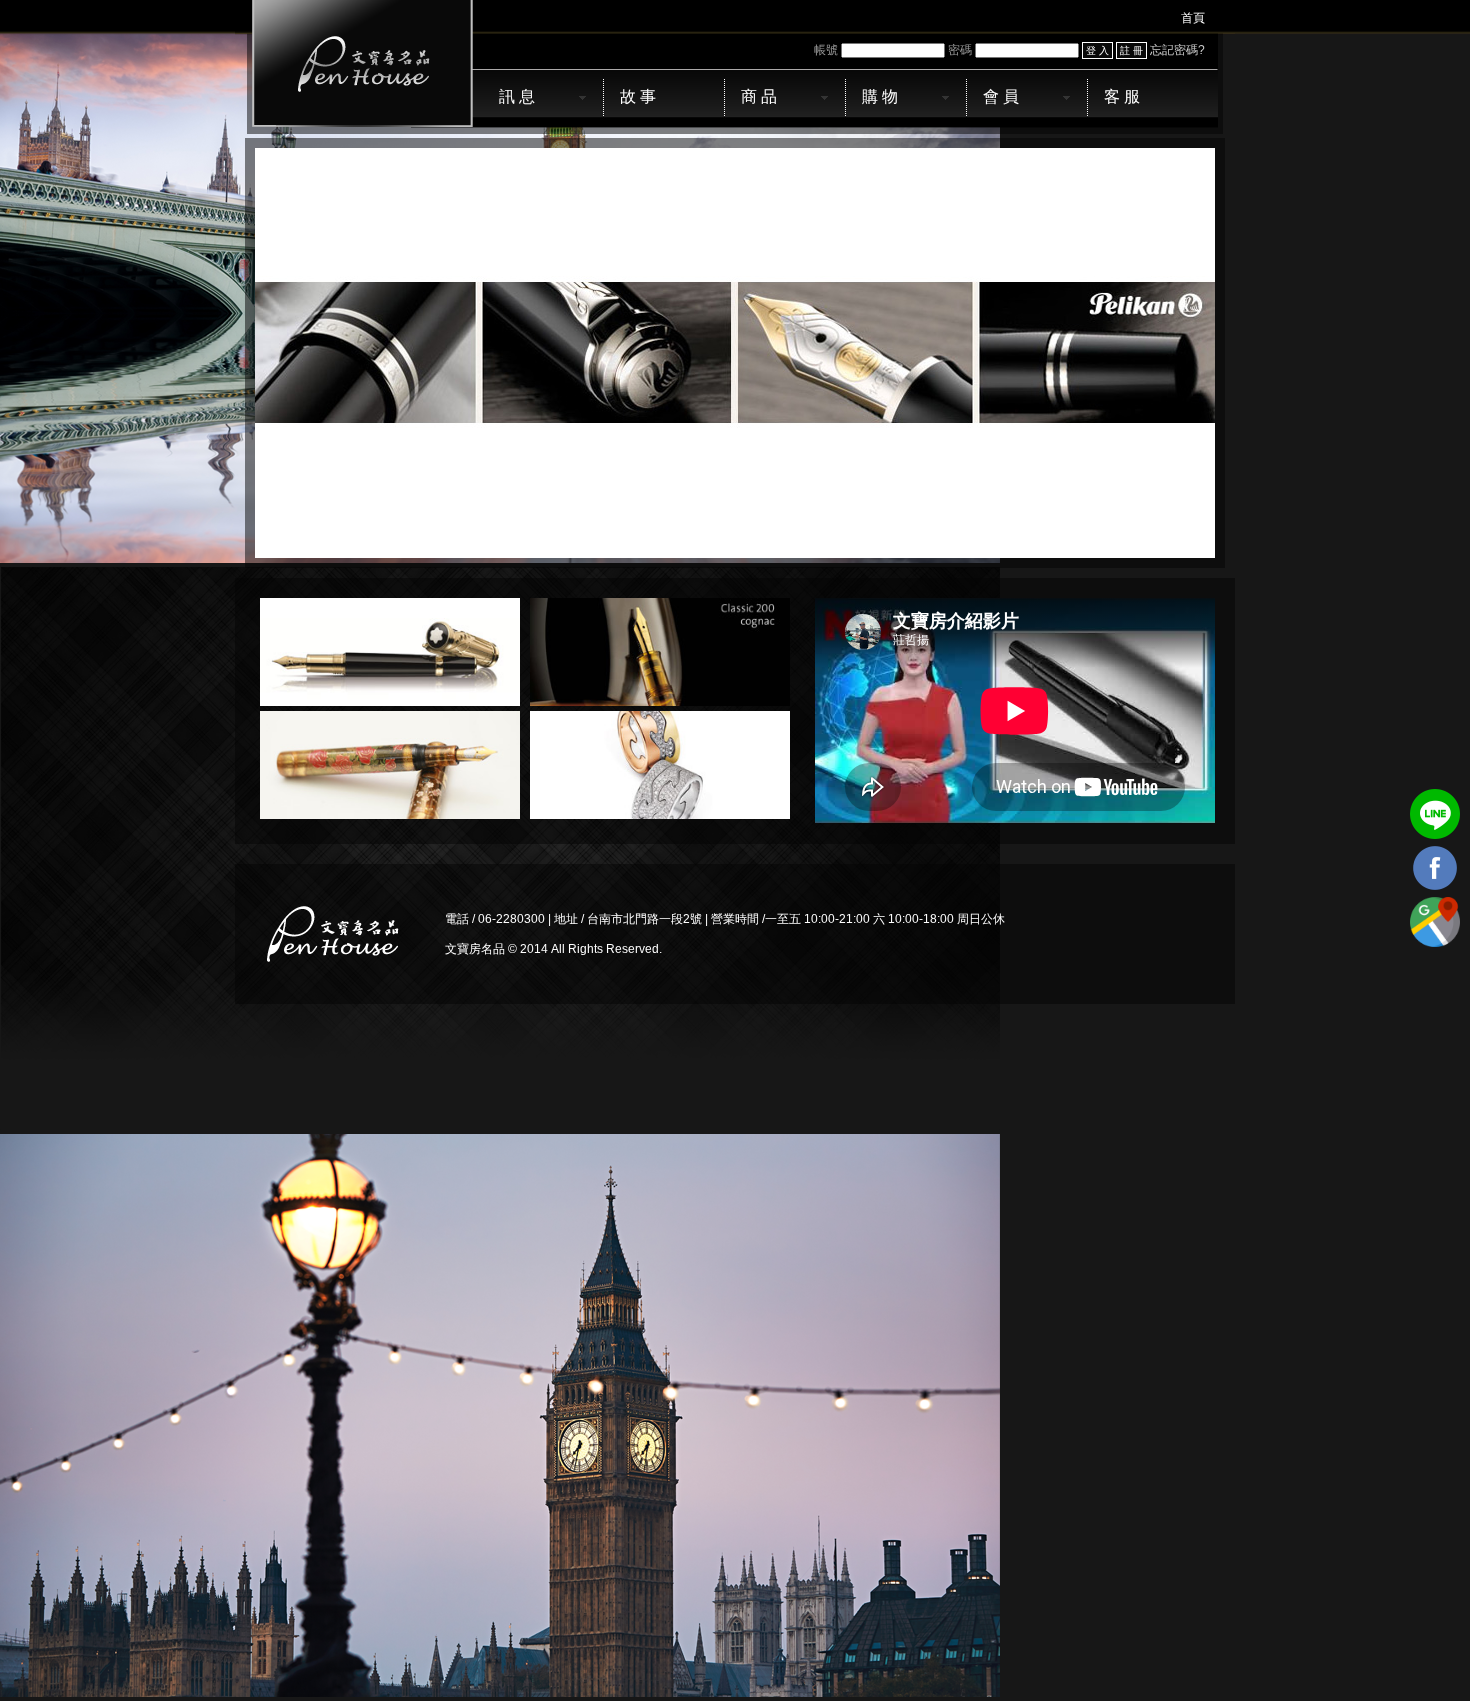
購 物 (880, 96)
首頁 (1193, 18)
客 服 (1122, 96)
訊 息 (517, 96)
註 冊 (1131, 50)
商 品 (759, 96)
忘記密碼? (1177, 50)
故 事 (638, 96)
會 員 (1001, 96)
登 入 (1097, 50)
